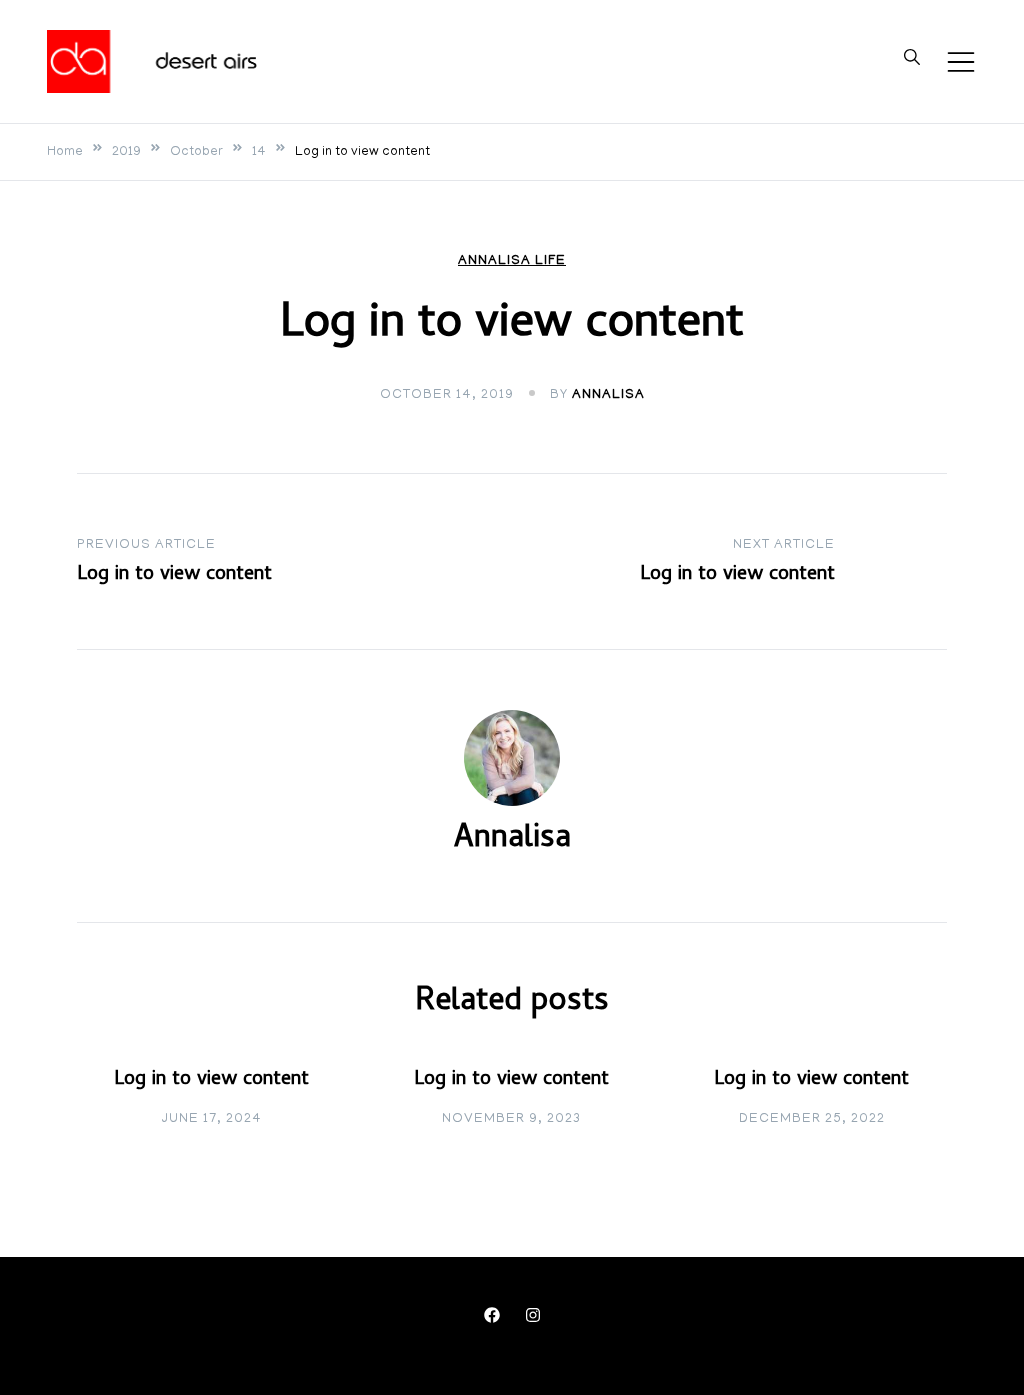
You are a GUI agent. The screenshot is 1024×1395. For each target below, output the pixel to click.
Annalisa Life (512, 261)
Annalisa (608, 395)
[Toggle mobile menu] (961, 62)
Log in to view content (211, 1080)
